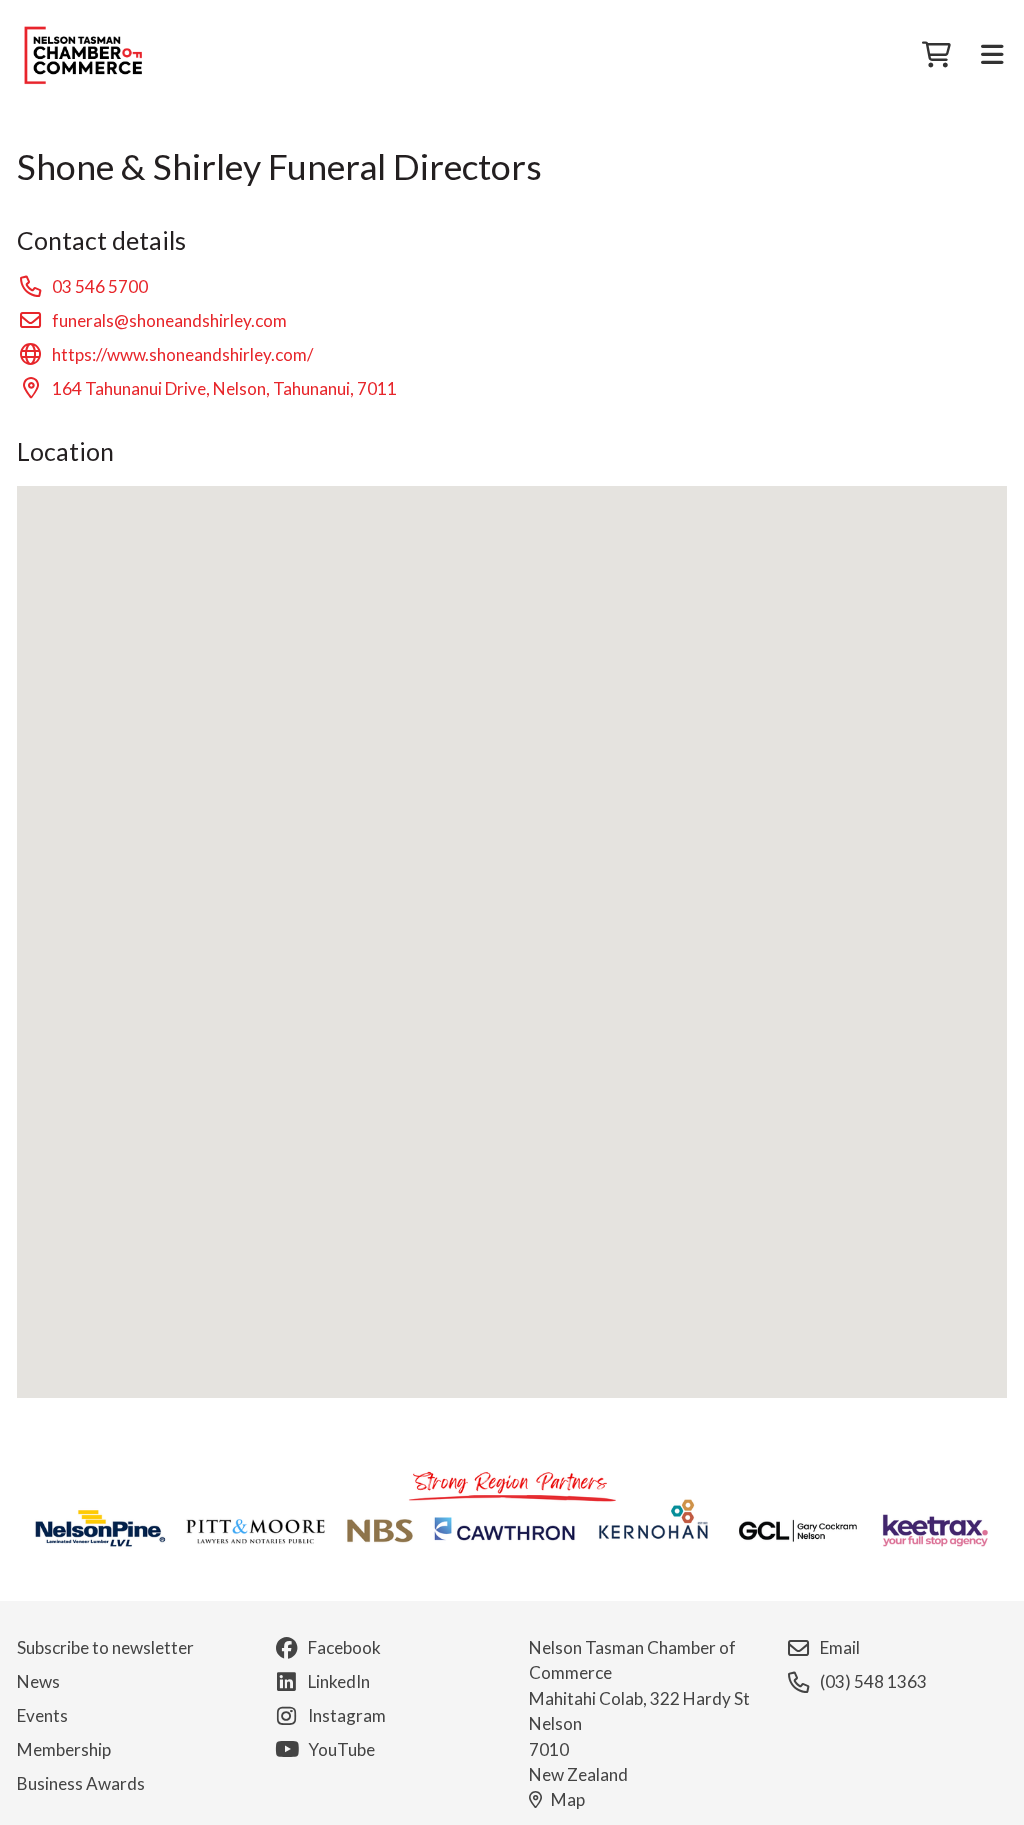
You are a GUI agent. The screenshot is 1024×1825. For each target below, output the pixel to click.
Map (568, 1799)
